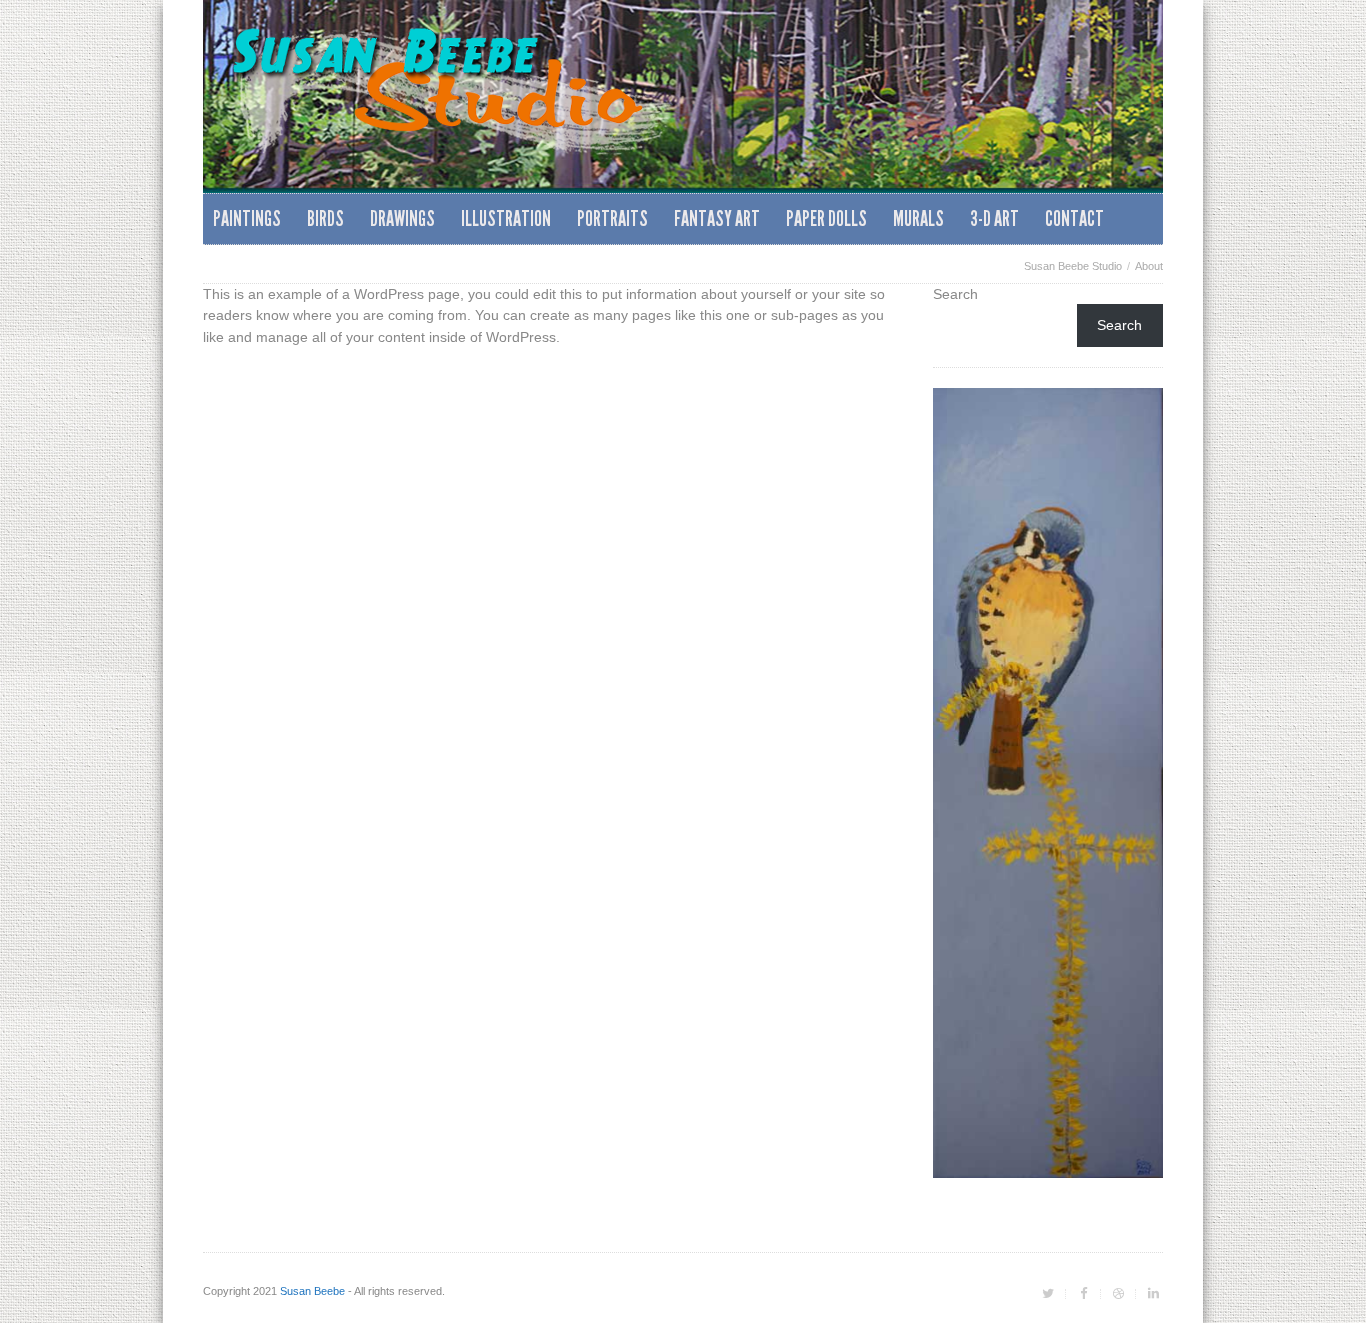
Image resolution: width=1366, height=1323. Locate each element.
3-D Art (994, 218)
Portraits (612, 218)
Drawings (402, 218)
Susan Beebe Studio (1073, 266)
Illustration (506, 218)
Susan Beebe (312, 1291)
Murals (918, 218)
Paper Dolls (826, 218)
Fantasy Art (717, 218)
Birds (325, 218)
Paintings (247, 218)
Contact (1074, 218)
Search (955, 294)
